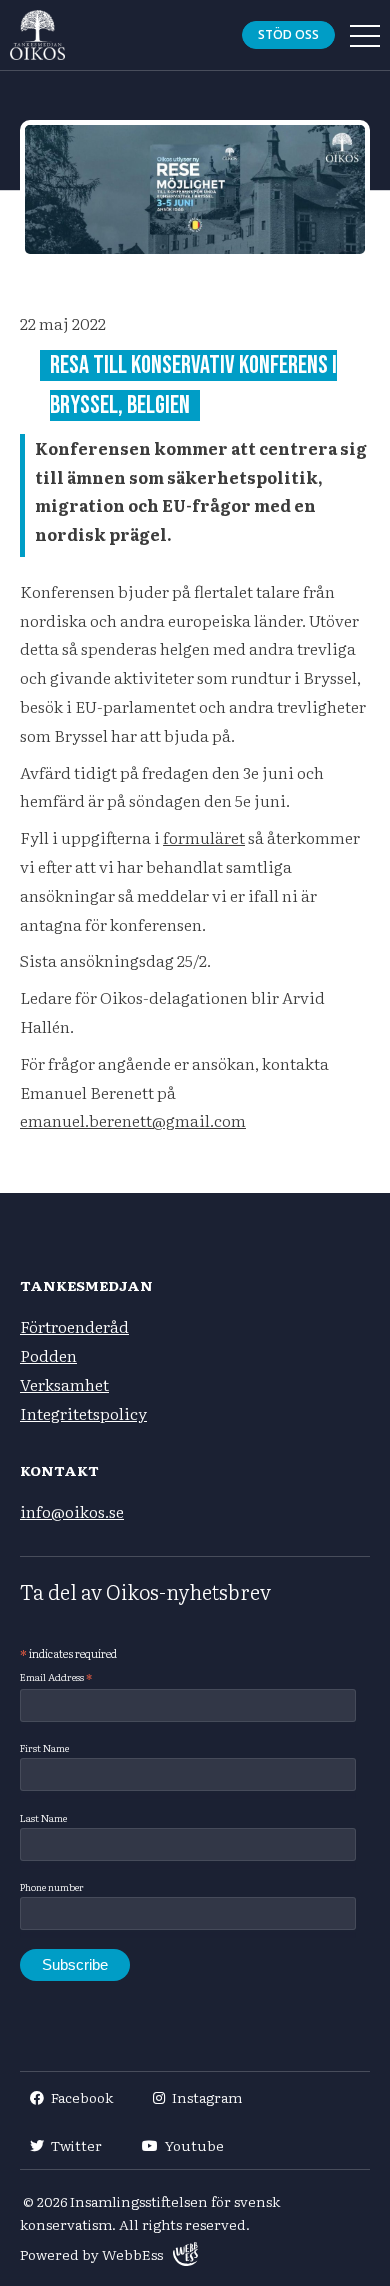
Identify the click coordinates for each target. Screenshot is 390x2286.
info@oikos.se (72, 1511)
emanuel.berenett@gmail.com (133, 1120)
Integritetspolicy (83, 1413)
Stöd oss (288, 34)
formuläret (204, 837)
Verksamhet (64, 1384)
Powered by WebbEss (91, 2254)
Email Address (56, 1677)
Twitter (76, 2145)
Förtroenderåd (74, 1326)
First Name (44, 1747)
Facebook (82, 2097)
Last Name (43, 1817)
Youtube (194, 2145)
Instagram (207, 2097)
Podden (48, 1355)
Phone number (52, 1886)
